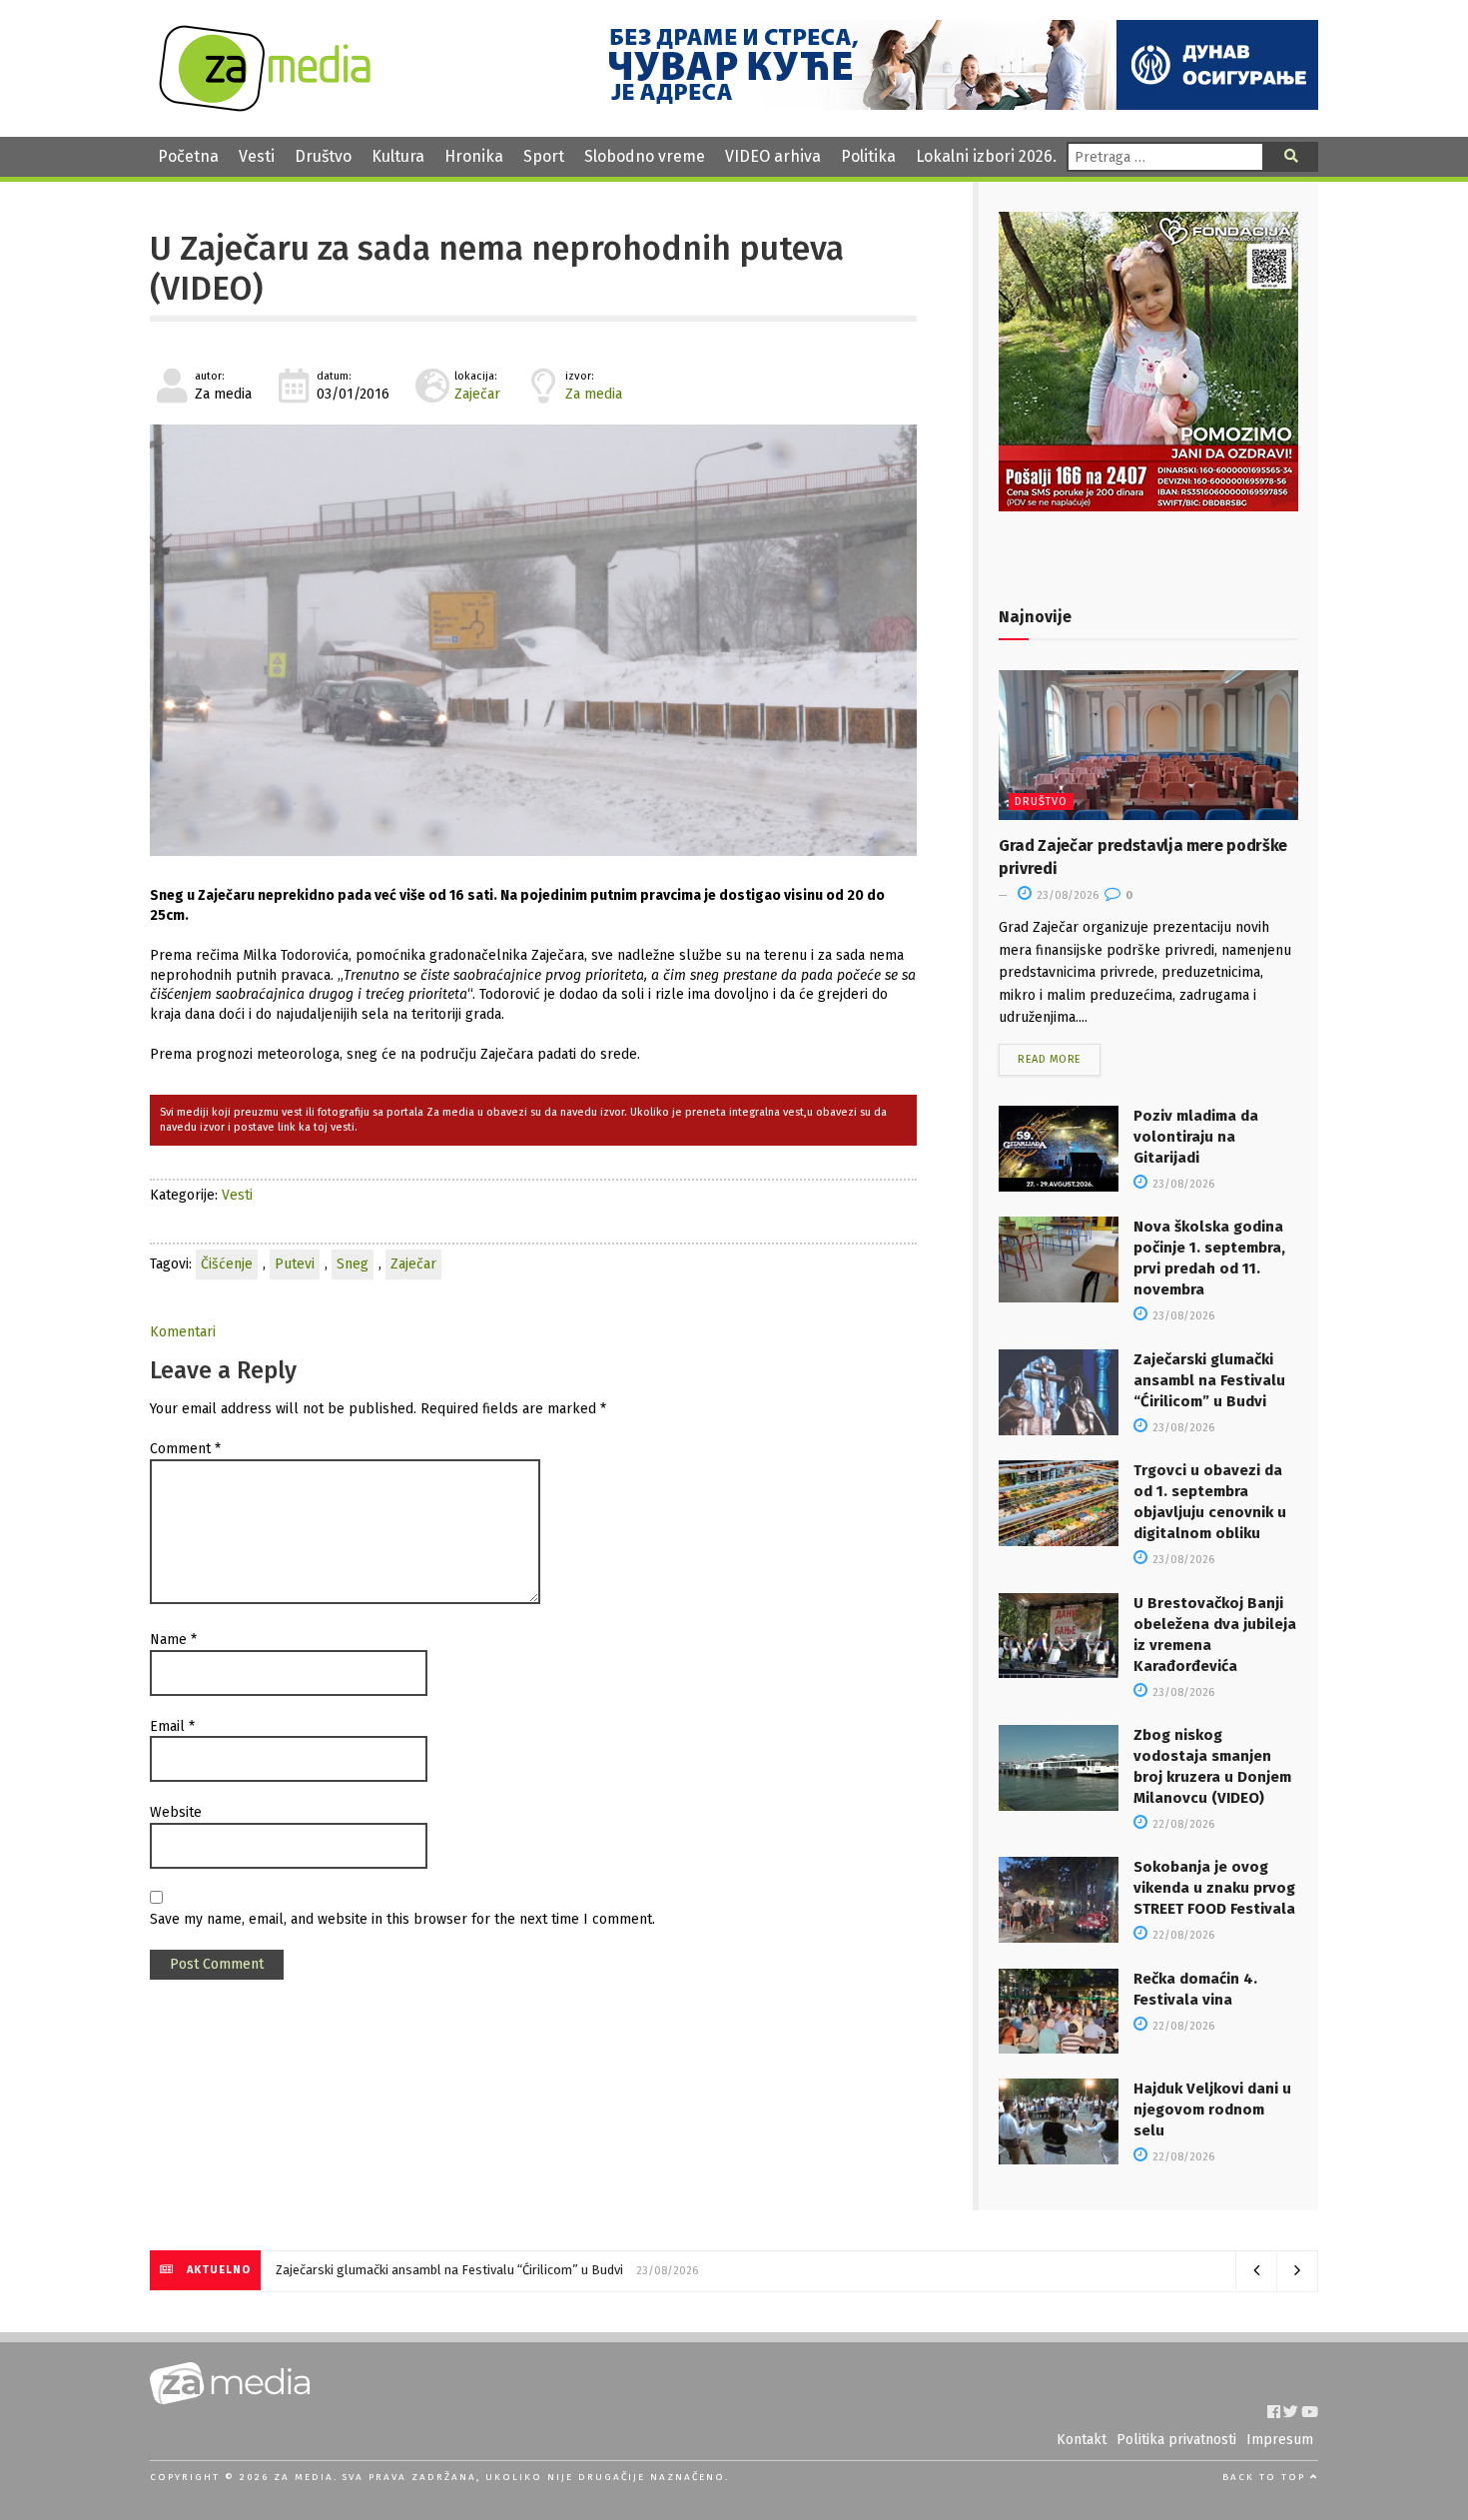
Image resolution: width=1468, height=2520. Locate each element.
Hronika (474, 156)
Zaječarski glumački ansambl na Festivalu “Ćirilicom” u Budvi (1209, 1380)
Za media (594, 394)
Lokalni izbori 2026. (986, 156)
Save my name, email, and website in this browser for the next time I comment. (402, 1919)
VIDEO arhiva (773, 156)
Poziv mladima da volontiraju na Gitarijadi (1196, 1137)
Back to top (1266, 2477)
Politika (868, 156)
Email (172, 1726)
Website (176, 1812)
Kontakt (1082, 2440)
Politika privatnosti (1176, 2440)
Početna (188, 156)
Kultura (398, 156)
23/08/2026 (1066, 895)
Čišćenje (227, 1264)
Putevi (295, 1264)
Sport (544, 156)
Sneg (353, 1264)
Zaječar (477, 394)
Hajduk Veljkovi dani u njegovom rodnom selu (1212, 2109)
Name (173, 1640)
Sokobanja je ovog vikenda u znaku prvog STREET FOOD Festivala (1214, 1888)
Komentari (183, 1332)
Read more (1050, 1059)
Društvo (323, 156)
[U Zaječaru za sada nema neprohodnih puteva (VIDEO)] (533, 640)
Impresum (1280, 2440)
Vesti (257, 156)
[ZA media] (265, 106)
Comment (185, 1449)
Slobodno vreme (645, 156)
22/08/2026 (1182, 1824)
